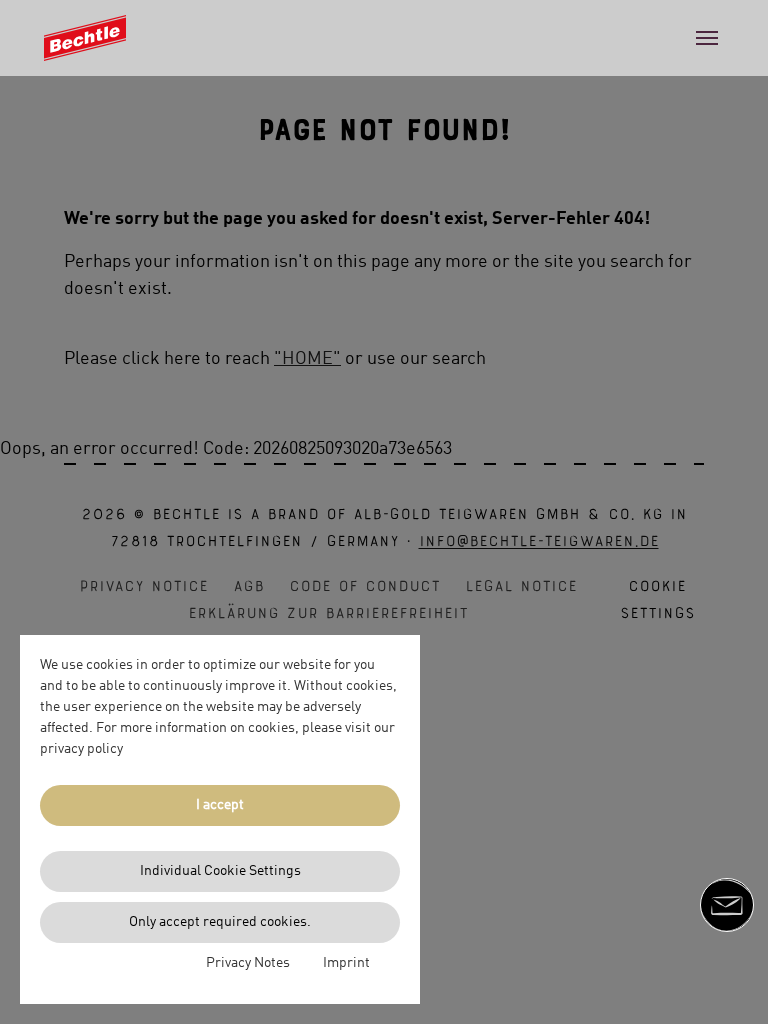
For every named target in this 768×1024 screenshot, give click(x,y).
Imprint (346, 963)
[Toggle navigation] (707, 38)
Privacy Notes (248, 963)
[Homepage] (85, 38)
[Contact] (727, 905)
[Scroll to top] (727, 977)
